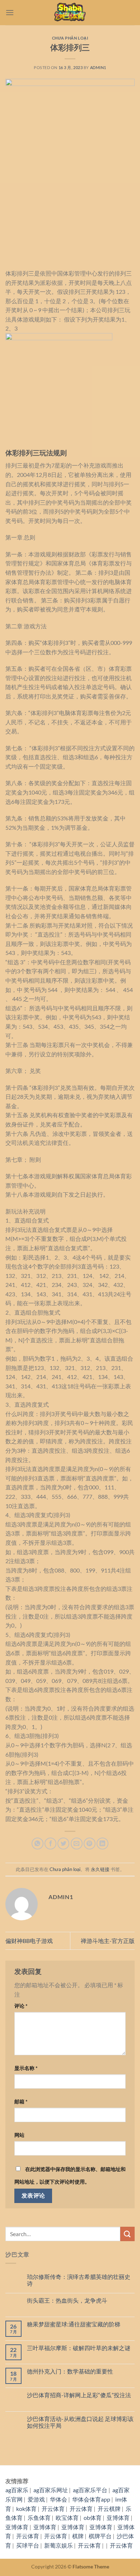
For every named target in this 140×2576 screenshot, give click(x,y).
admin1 (98, 67)
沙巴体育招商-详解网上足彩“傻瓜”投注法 (79, 2395)
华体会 (59, 2499)
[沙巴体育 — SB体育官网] (70, 13)
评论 (21, 2006)
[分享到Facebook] (50, 1844)
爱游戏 (36, 2499)
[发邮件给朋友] (77, 1844)
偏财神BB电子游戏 (29, 1941)
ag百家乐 (17, 2490)
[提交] (127, 2234)
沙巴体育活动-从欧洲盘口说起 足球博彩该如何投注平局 (80, 2422)
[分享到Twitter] (63, 1844)
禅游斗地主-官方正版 (108, 1941)
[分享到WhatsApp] (38, 1844)
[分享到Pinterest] (90, 1844)
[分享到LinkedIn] (102, 1844)
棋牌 (78, 2536)
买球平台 (28, 2545)
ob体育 (93, 2518)
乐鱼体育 (39, 2518)
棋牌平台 (100, 2536)
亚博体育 (118, 2518)
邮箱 (21, 2101)
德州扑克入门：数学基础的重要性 (70, 2371)
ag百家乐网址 (51, 2490)
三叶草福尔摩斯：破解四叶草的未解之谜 (79, 2348)
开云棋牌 (109, 2509)
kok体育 (26, 2509)
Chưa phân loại (70, 38)
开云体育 (53, 2509)
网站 (19, 2135)
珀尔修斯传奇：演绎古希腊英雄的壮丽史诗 (79, 2280)
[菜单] (10, 12)
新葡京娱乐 (59, 2545)
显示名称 (26, 2068)
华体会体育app (91, 2499)
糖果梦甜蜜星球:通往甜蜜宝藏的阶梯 (74, 2324)
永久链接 (100, 1869)
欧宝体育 (67, 2518)
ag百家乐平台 (90, 2490)
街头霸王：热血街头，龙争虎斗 (67, 2300)
